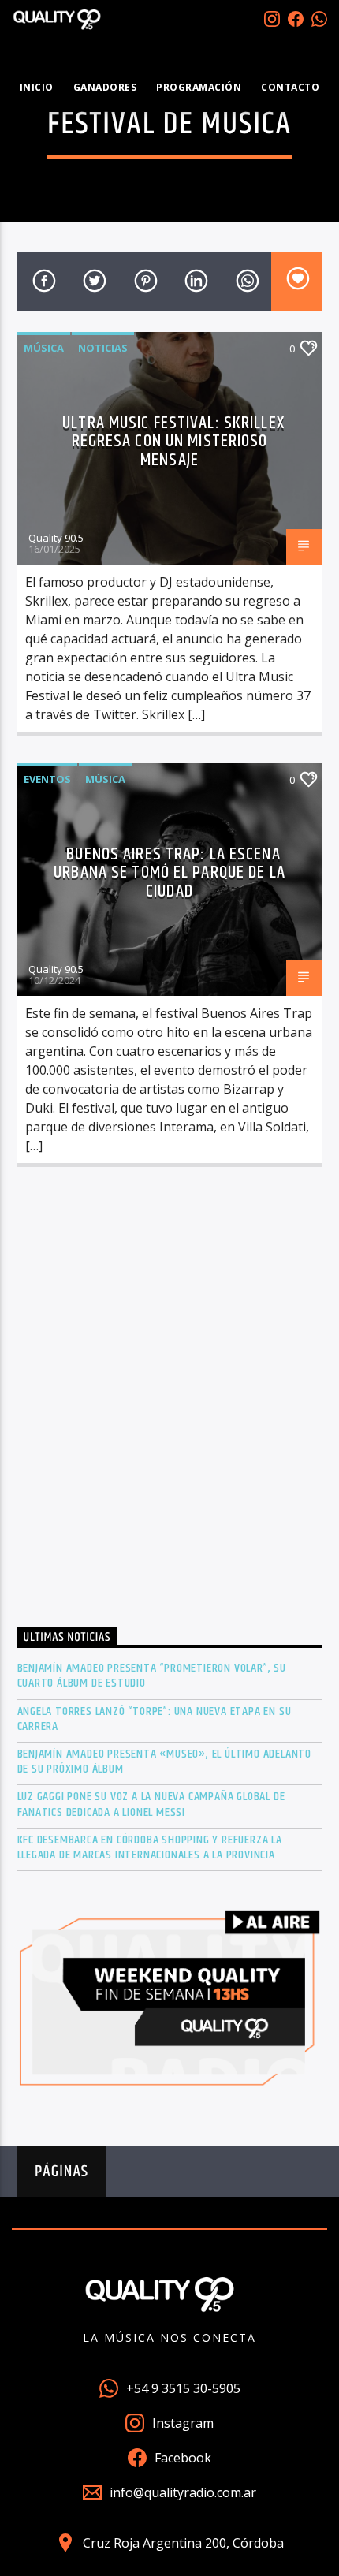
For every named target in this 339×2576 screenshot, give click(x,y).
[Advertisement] (169, 1402)
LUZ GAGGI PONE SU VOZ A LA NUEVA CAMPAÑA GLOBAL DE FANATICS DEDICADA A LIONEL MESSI (151, 1804)
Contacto (290, 87)
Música (44, 348)
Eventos (47, 779)
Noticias (103, 348)
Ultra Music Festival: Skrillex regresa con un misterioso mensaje (173, 442)
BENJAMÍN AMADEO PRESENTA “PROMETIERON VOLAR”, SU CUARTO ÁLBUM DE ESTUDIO (152, 1676)
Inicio (37, 87)
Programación (199, 87)
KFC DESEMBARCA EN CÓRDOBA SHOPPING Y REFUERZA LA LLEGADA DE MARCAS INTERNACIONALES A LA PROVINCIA (150, 1847)
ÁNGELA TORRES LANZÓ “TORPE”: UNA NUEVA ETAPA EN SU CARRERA (155, 1719)
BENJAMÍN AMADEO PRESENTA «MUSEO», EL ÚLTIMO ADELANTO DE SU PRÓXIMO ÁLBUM (165, 1761)
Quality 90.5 (56, 538)
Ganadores (105, 87)
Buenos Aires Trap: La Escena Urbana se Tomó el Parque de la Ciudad (169, 873)
